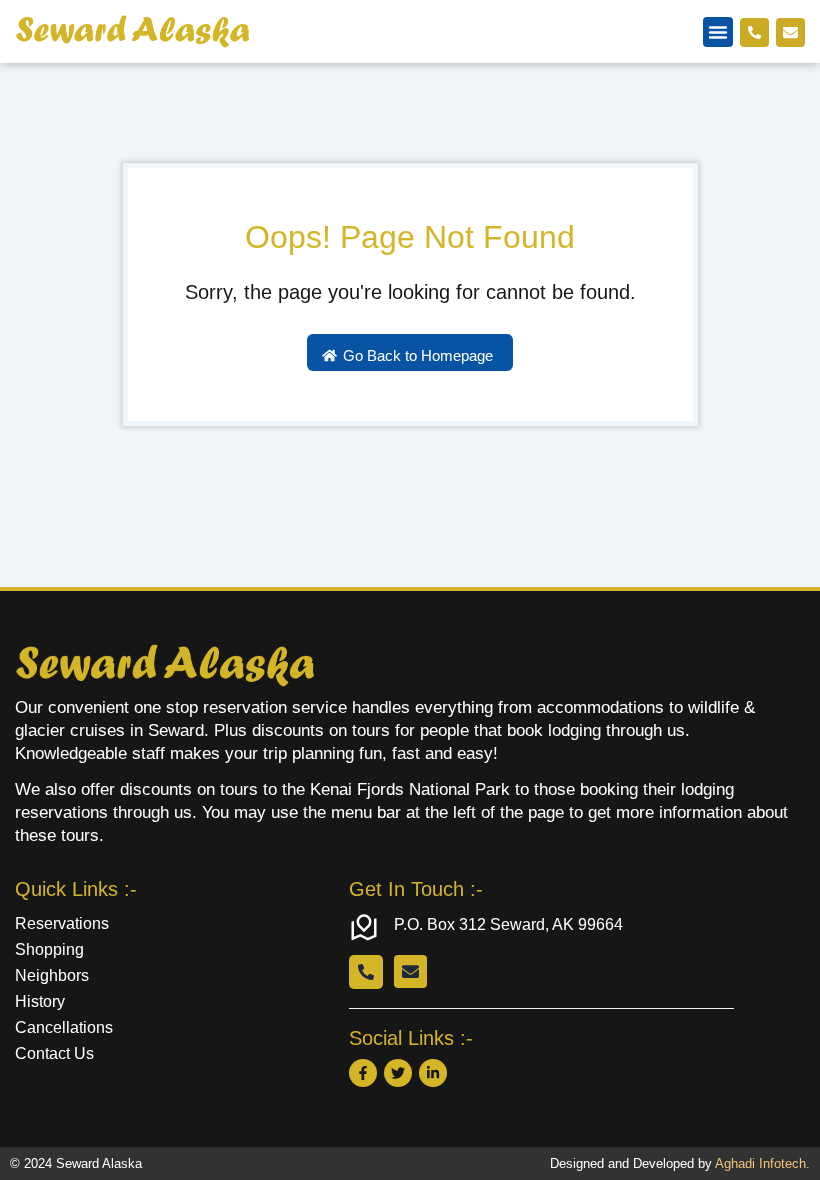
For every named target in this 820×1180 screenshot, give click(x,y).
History (40, 1001)
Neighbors (52, 975)
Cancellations (64, 1027)
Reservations (62, 923)
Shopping (49, 949)
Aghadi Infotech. (762, 1163)
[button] (718, 32)
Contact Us (54, 1053)
